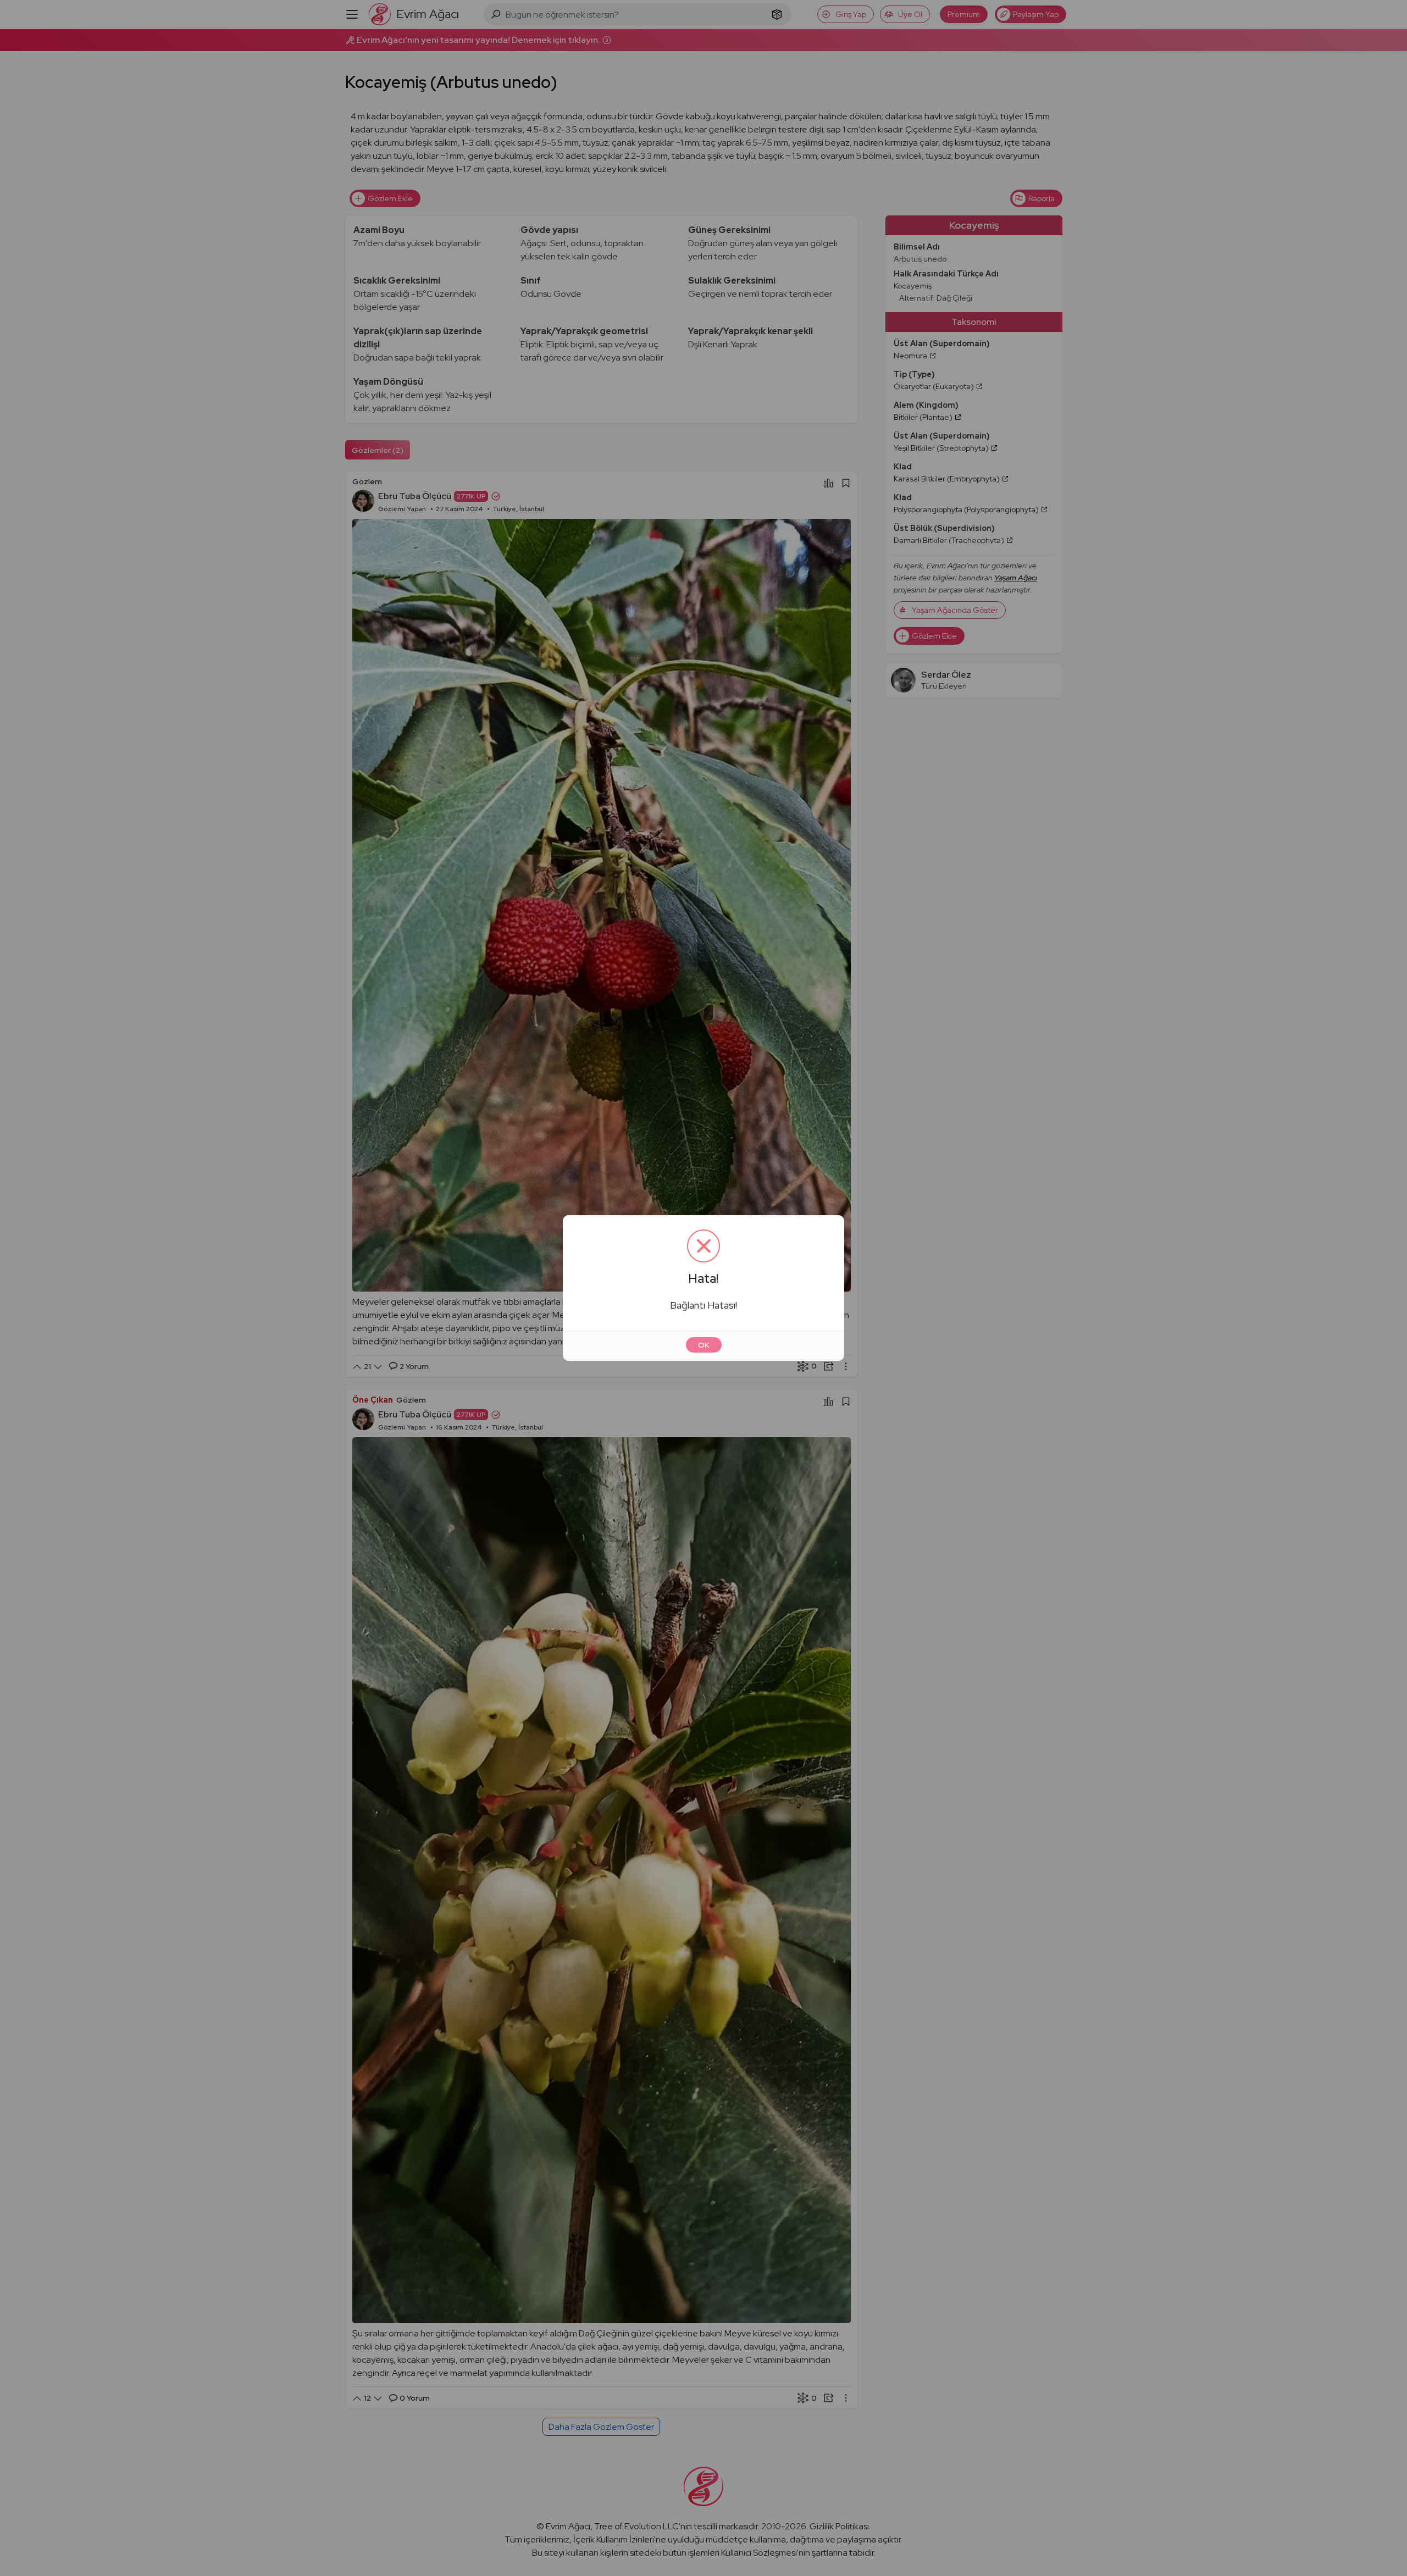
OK (704, 1345)
